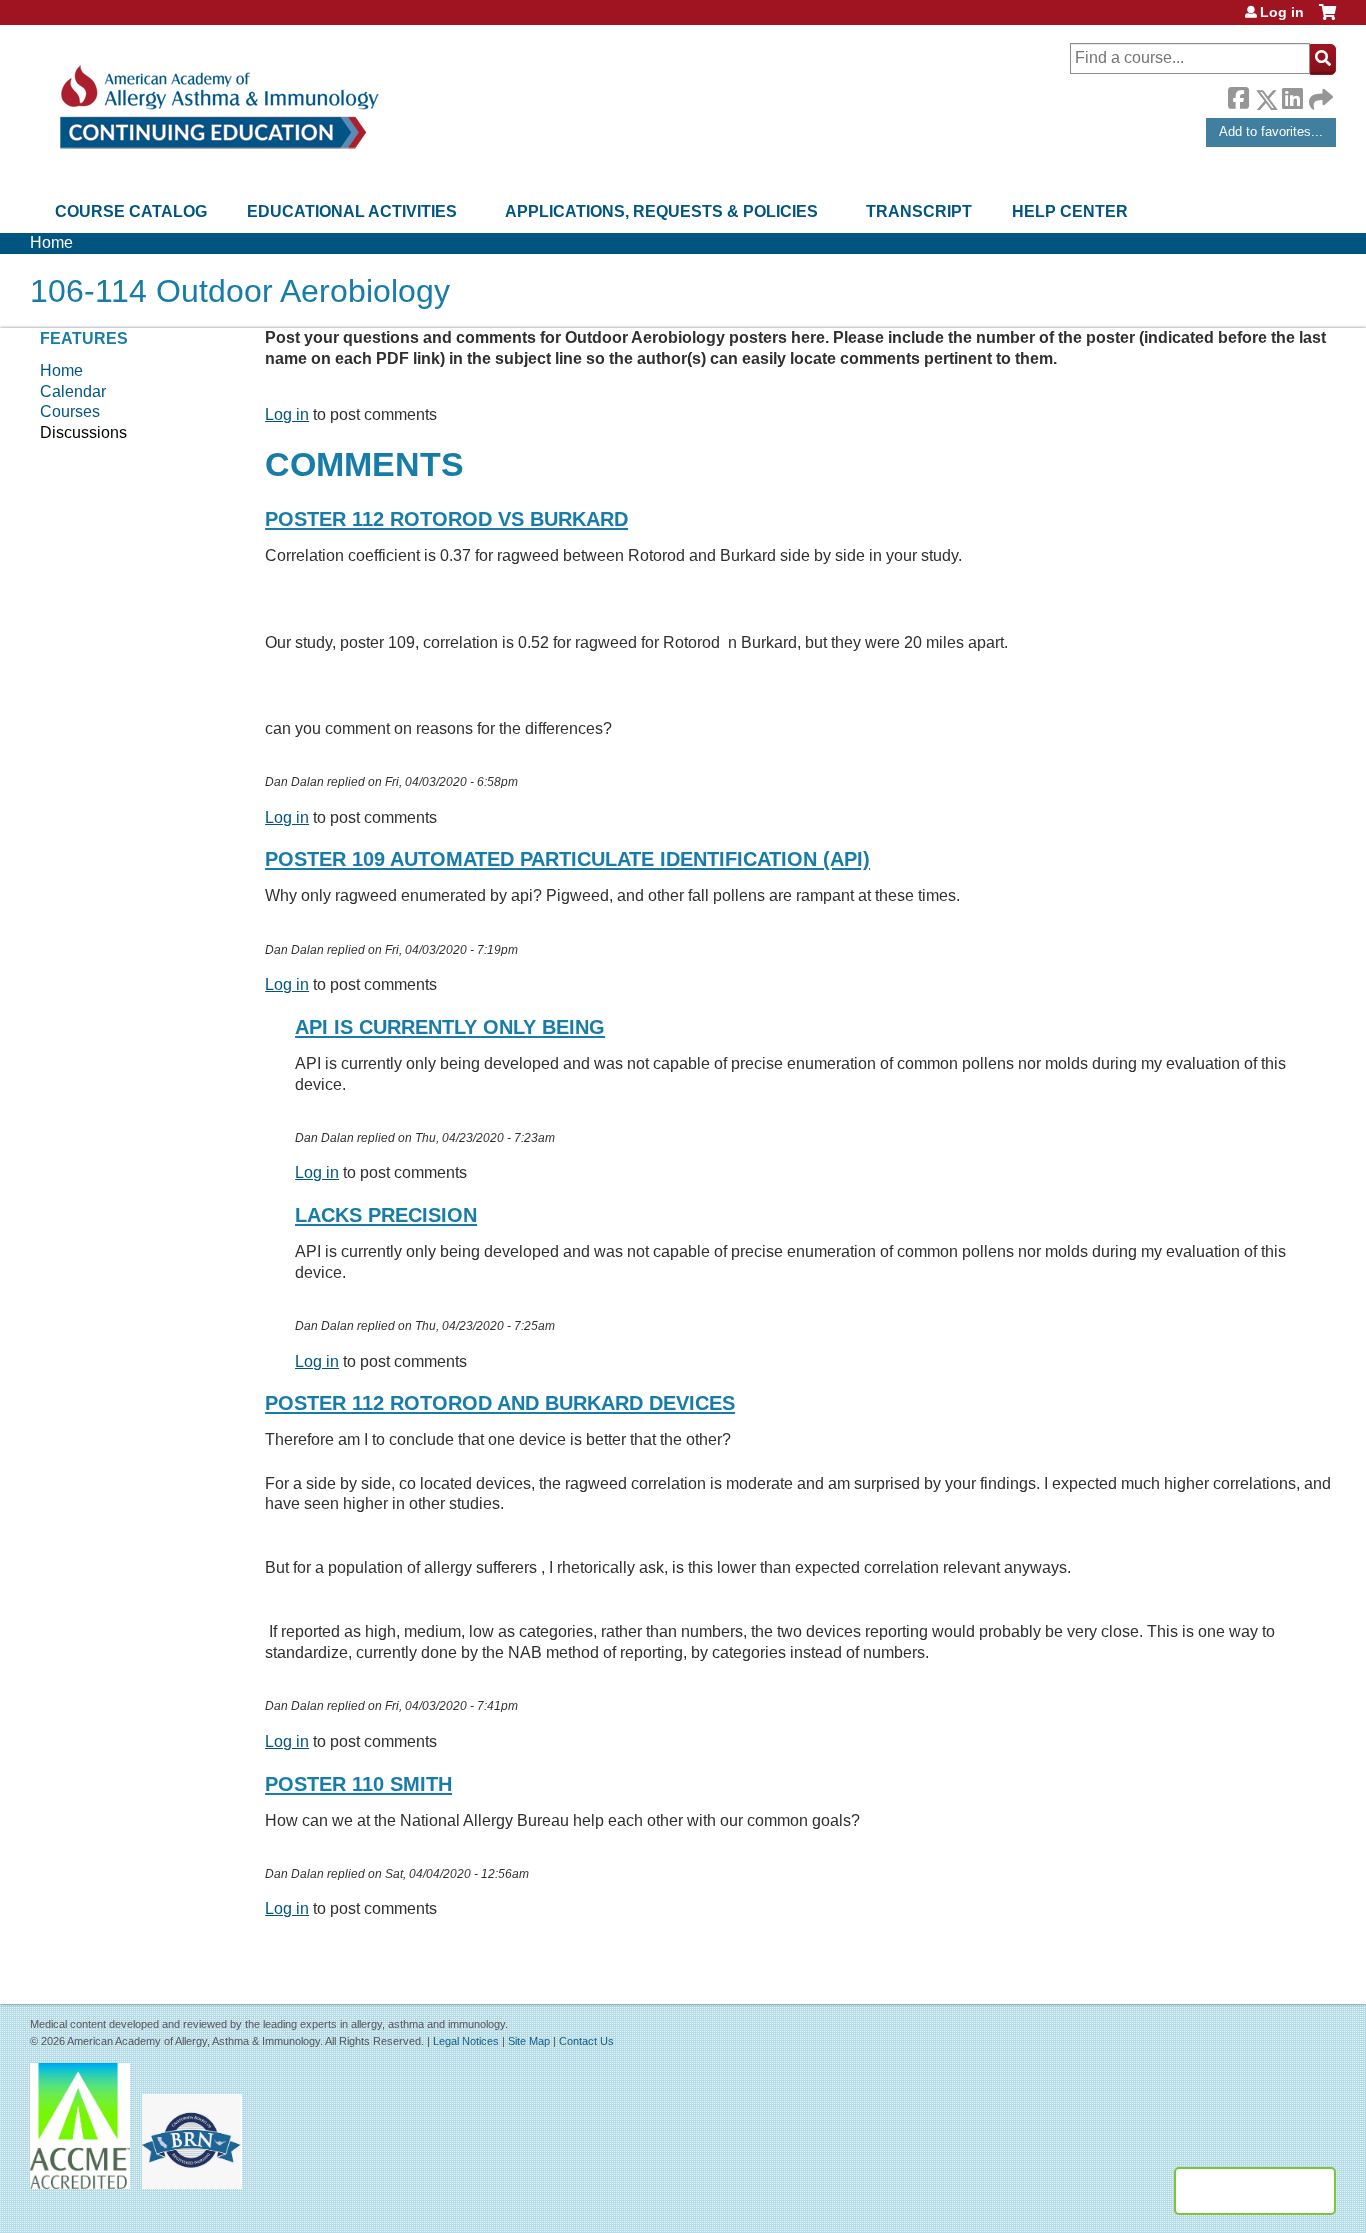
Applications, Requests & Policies (661, 211)
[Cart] (1327, 19)
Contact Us (586, 2041)
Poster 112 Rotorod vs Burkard (446, 519)
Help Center (1070, 211)
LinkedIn (1292, 96)
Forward (1319, 94)
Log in (1282, 12)
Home (51, 242)
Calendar (73, 391)
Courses (70, 411)
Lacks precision (386, 1215)
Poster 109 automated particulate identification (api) (567, 859)
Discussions (83, 432)
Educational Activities (352, 211)
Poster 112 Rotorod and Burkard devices (500, 1403)
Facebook (1238, 96)
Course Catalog (131, 211)
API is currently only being (450, 1027)
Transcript (919, 211)
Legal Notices (466, 2041)
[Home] (217, 107)
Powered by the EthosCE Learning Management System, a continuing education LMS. (1255, 2191)
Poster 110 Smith (358, 1784)
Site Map (529, 2041)
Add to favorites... (1271, 131)
